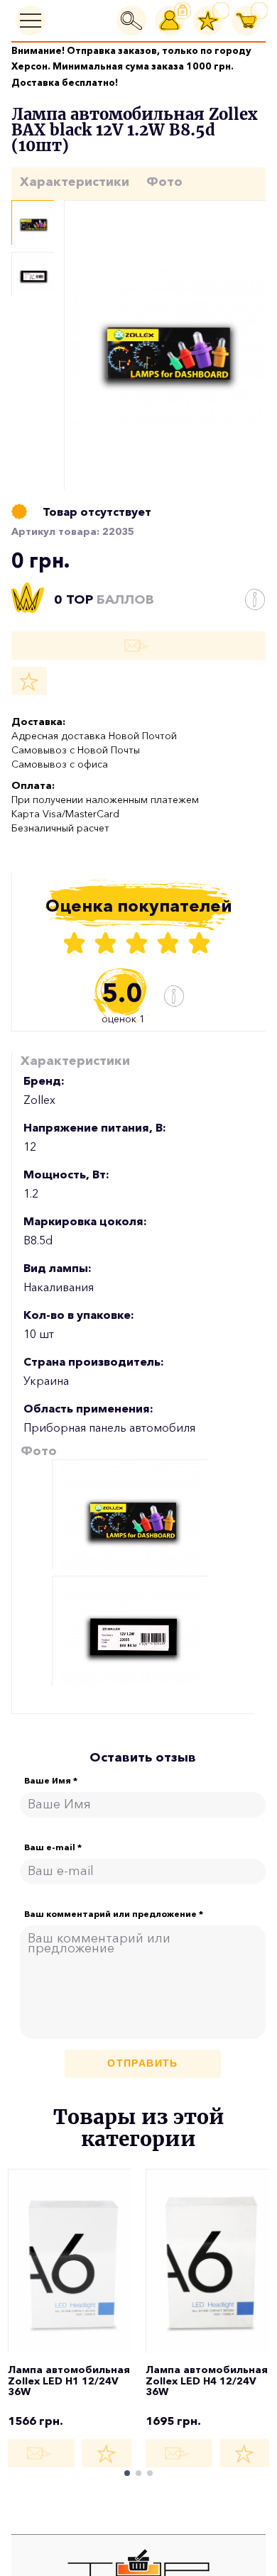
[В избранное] (29, 681)
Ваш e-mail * (53, 1847)
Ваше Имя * (51, 1781)
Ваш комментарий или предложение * (114, 1914)
